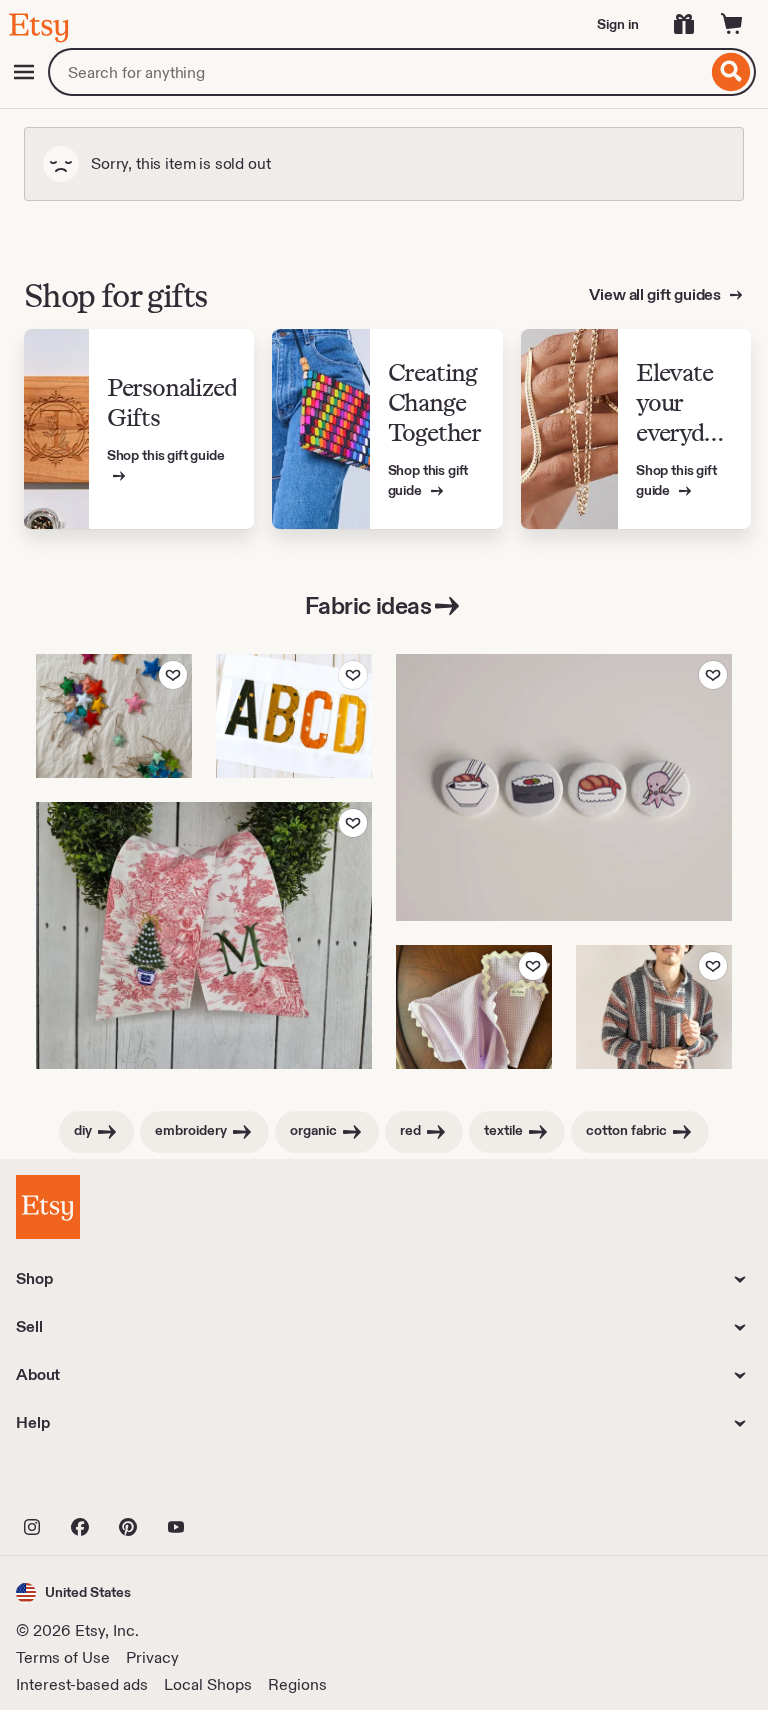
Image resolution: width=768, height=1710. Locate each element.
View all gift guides (656, 294)
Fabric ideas (368, 605)
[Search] (731, 72)
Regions (297, 1684)
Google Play (234, 1483)
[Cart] (732, 24)
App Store (83, 1483)
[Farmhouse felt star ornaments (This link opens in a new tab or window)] (114, 716)
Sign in (618, 24)
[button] (73, 1592)
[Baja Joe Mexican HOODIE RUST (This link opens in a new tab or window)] (654, 1007)
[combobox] (377, 72)
